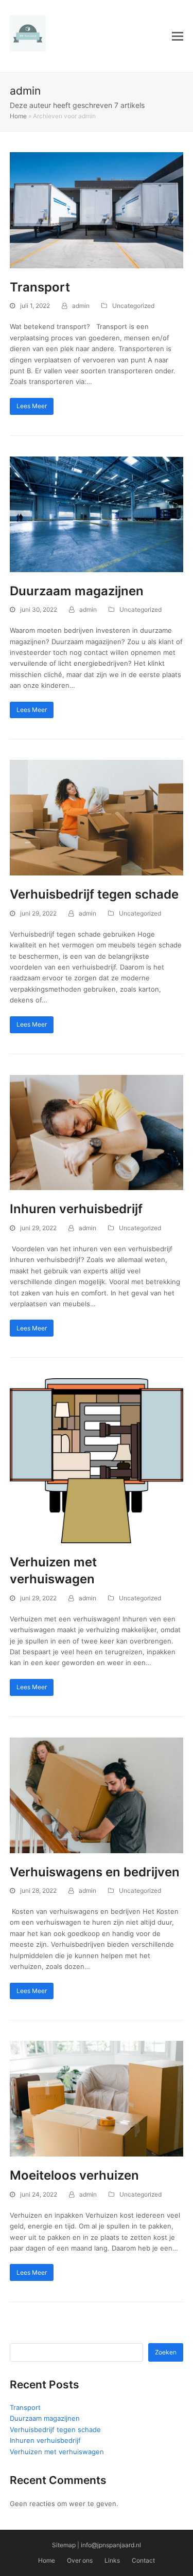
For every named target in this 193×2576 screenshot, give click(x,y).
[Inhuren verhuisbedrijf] (97, 1132)
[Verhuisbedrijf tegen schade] (97, 817)
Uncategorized (133, 306)
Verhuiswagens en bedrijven (95, 1872)
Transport (40, 287)
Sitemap (64, 2545)
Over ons (80, 2560)
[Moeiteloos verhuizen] (97, 2098)
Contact (143, 2560)
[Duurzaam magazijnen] (97, 514)
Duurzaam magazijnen (77, 591)
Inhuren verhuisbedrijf (76, 1209)
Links (112, 2560)
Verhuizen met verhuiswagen (57, 2452)
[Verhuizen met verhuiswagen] (97, 1460)
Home (18, 116)
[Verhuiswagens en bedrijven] (97, 1795)
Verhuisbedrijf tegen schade (94, 894)
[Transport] (97, 210)
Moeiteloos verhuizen (74, 2175)
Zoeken (166, 2352)
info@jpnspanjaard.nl (111, 2545)
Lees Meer (32, 406)
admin (81, 306)
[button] (178, 36)
